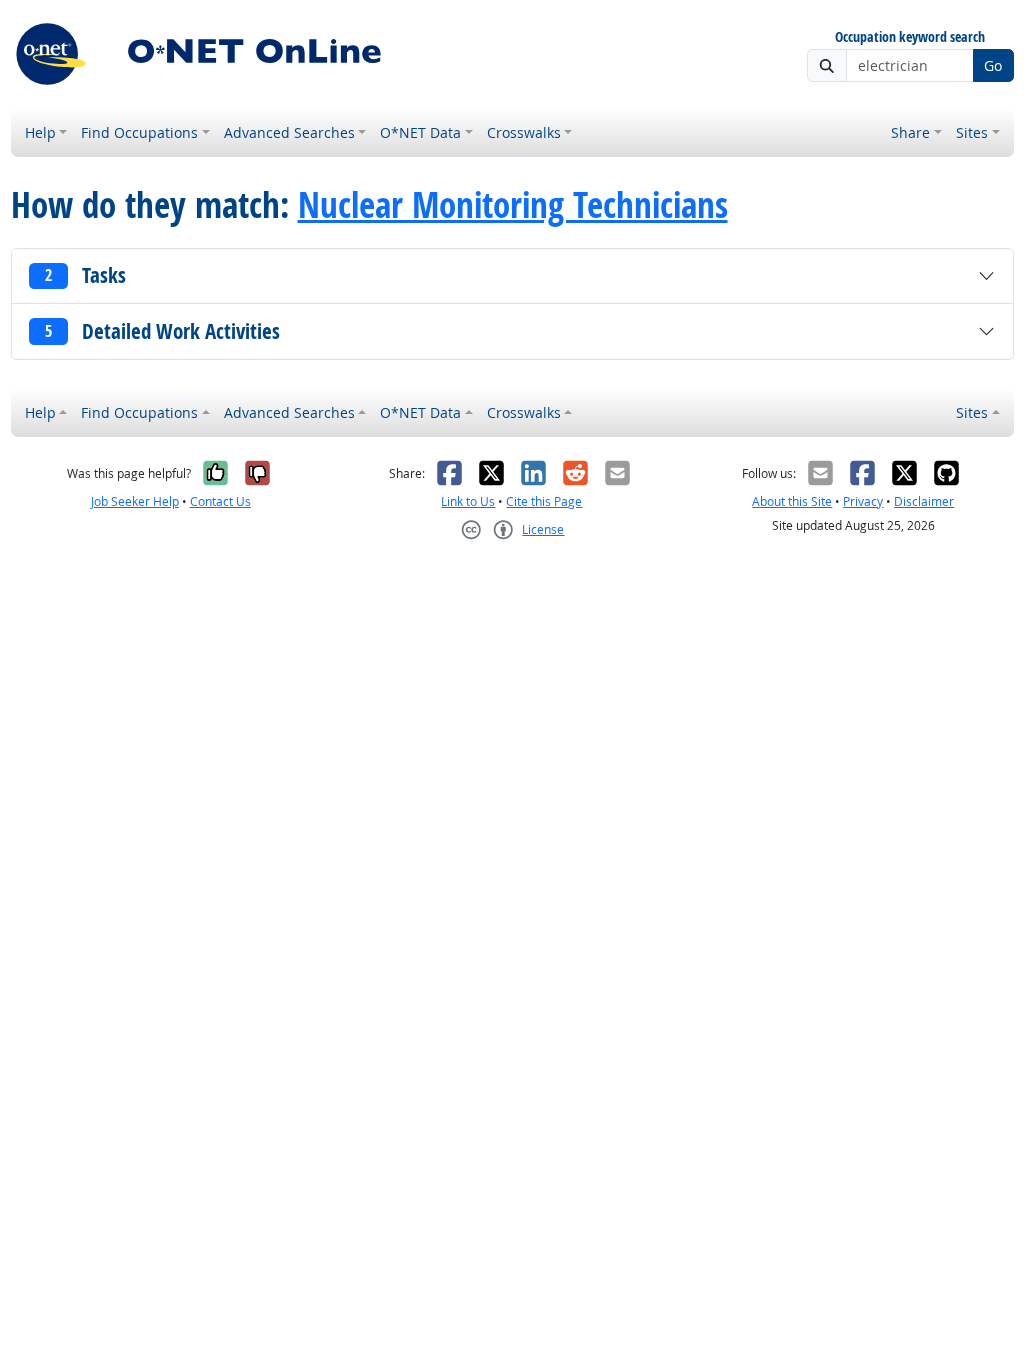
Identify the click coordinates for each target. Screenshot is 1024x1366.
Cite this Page (544, 501)
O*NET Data (420, 132)
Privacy (863, 501)
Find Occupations (139, 132)
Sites (972, 132)
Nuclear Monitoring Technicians (513, 205)
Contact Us (220, 501)
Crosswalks (524, 132)
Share (910, 132)
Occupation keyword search (910, 37)
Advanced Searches (289, 132)
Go (993, 65)
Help (40, 132)
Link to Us (468, 501)
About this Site (792, 501)
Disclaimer (924, 501)
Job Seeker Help (135, 501)
